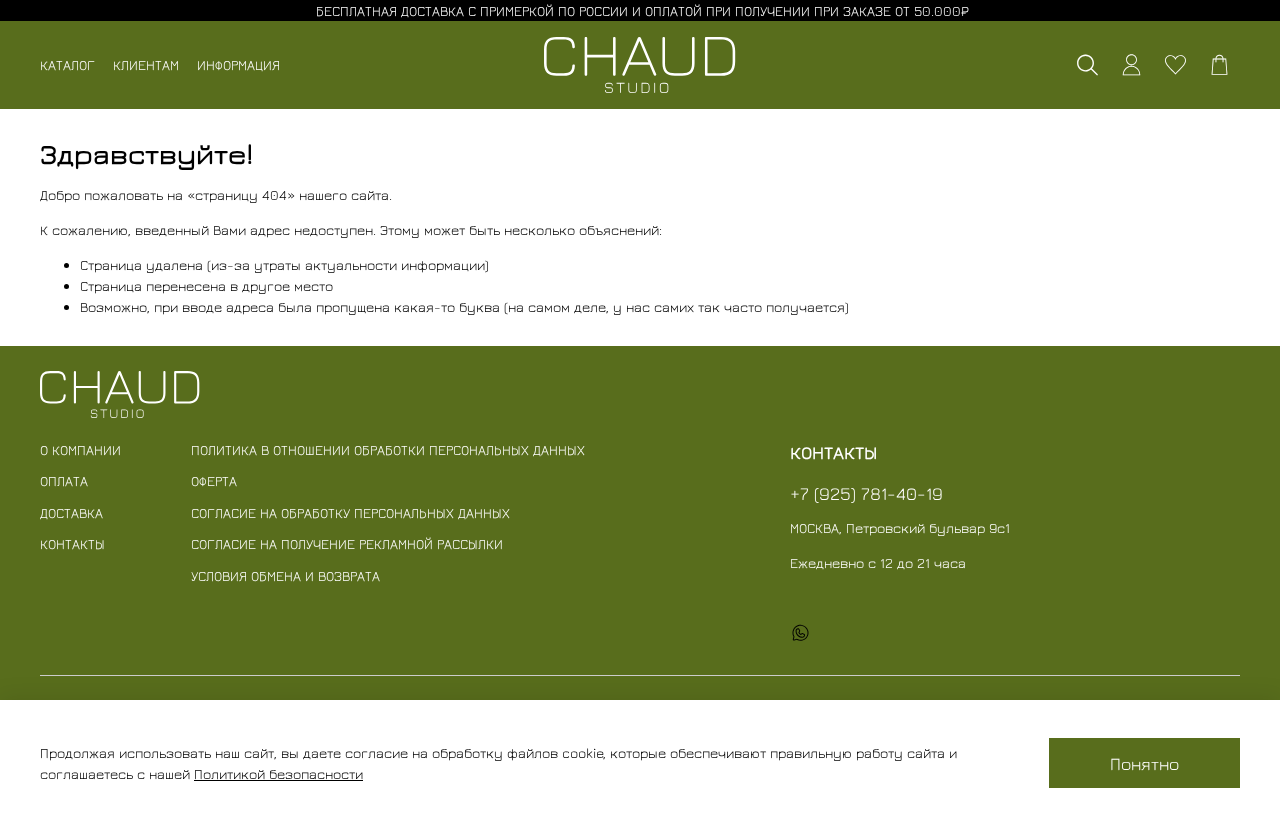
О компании (80, 449)
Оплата (64, 480)
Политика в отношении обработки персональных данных (388, 449)
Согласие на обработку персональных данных (350, 512)
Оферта (214, 480)
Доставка (71, 512)
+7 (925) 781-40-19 (866, 493)
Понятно (1144, 763)
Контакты (72, 543)
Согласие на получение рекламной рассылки (347, 543)
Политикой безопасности (278, 773)
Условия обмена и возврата (285, 575)
